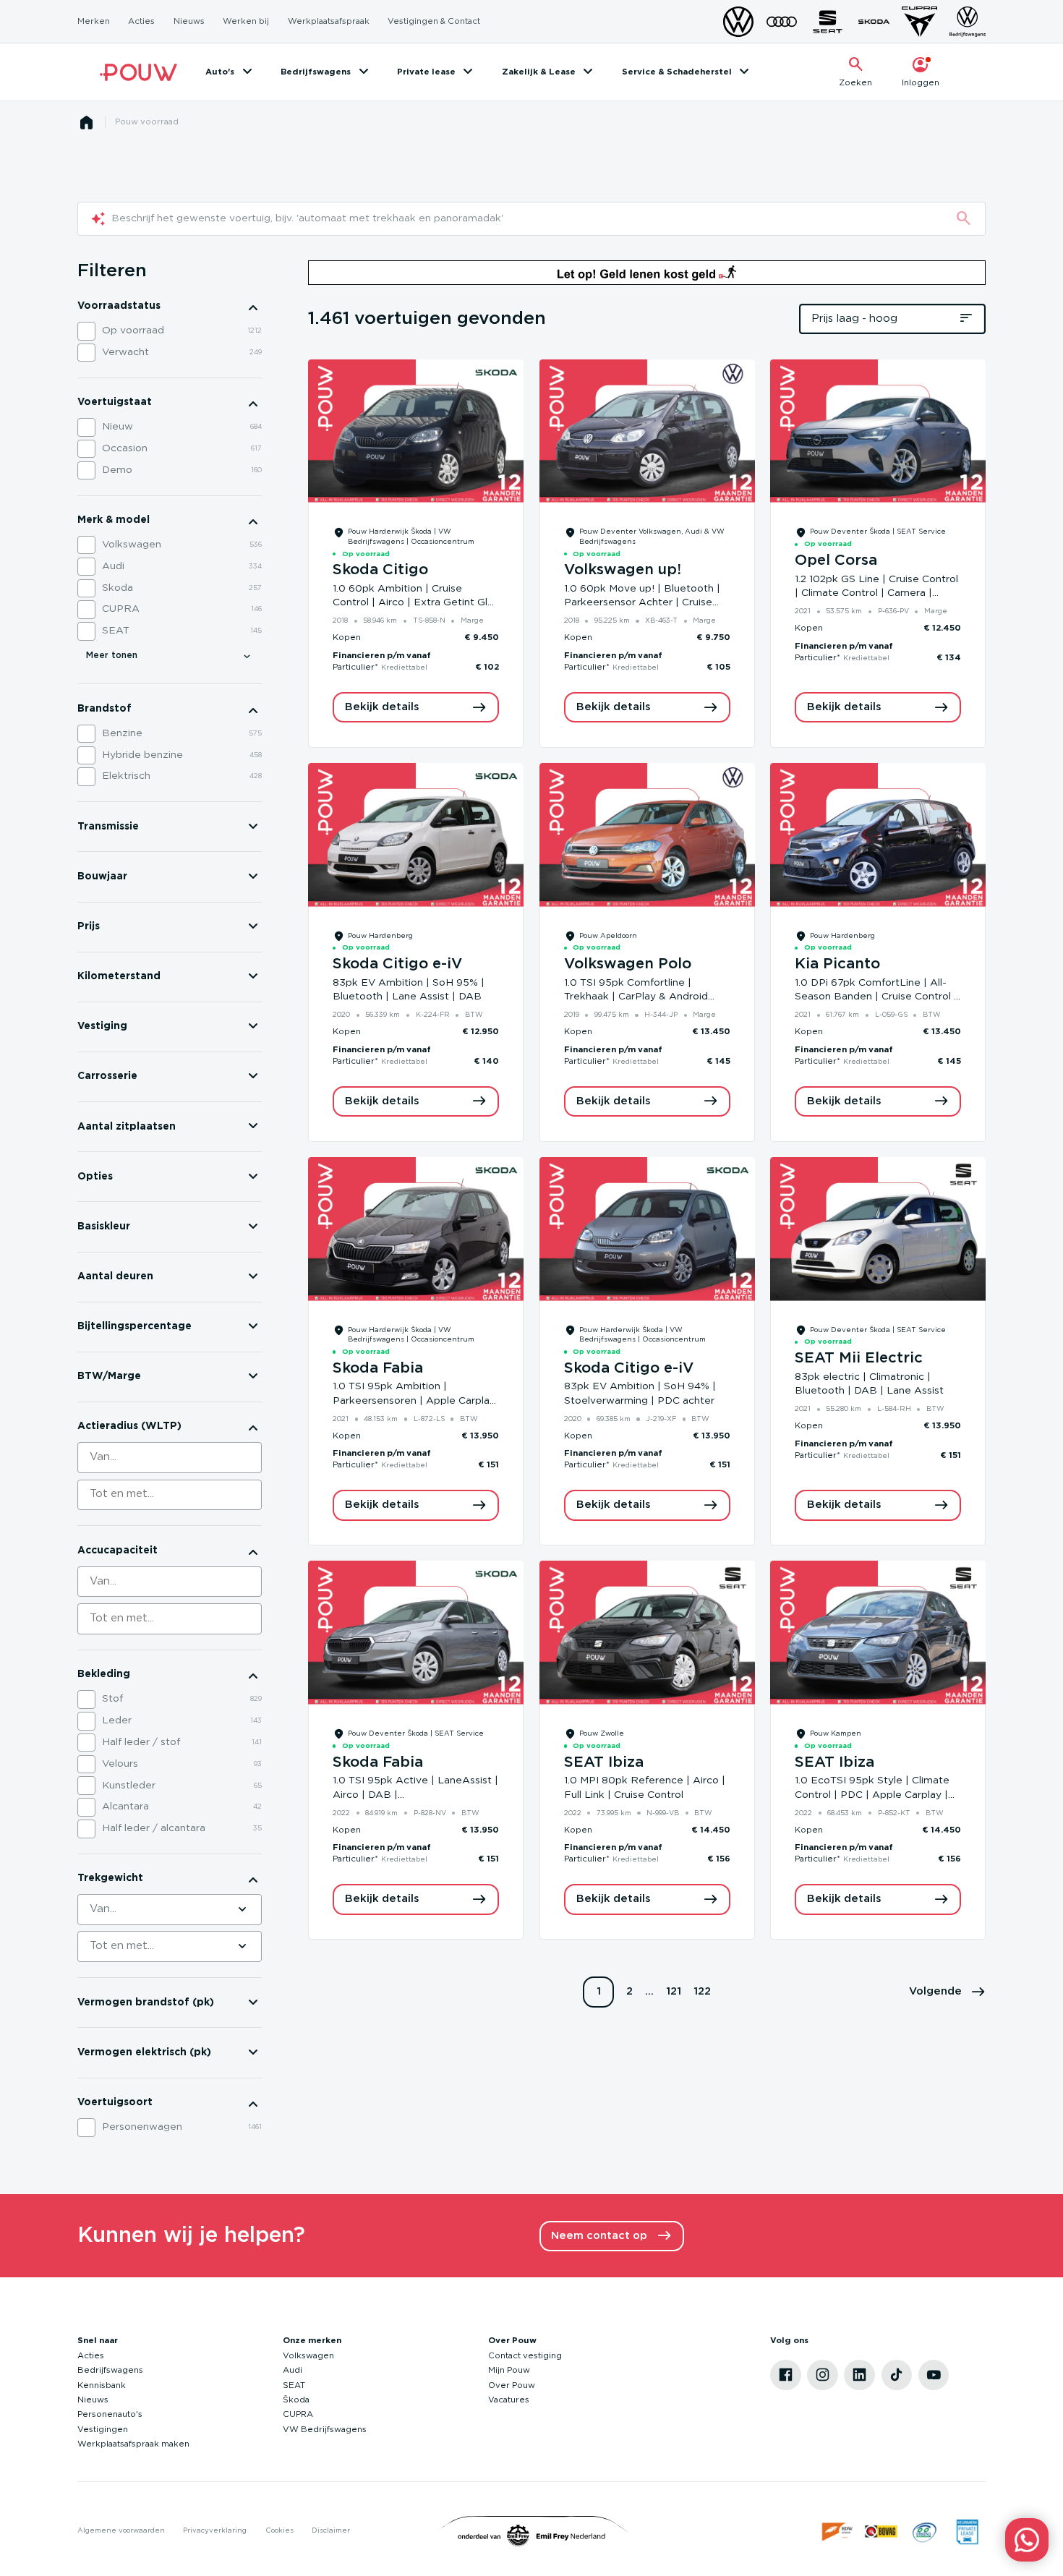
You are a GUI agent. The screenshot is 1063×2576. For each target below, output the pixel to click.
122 (702, 1991)
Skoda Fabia (378, 1368)
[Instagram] (823, 2375)
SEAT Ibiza (604, 1762)
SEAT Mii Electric (859, 1358)
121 (674, 1991)
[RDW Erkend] (838, 2532)
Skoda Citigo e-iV (397, 964)
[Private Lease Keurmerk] (967, 2532)
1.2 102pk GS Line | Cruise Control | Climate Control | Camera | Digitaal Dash (876, 593)
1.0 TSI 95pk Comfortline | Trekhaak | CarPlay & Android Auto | (636, 997)
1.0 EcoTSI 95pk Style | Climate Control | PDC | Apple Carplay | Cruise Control (872, 1795)
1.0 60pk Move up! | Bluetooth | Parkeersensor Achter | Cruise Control (642, 603)
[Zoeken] (964, 219)
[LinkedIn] (859, 2375)
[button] (948, 1992)
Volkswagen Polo (628, 964)
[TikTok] (897, 2375)
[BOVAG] (881, 2532)
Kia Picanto (837, 964)
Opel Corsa (836, 560)
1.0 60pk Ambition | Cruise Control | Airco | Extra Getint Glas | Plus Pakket (415, 603)
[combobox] (170, 1458)
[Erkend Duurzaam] (925, 2532)
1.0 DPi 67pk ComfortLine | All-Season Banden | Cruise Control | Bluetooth (876, 997)
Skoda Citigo (380, 570)
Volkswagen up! (623, 570)
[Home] (138, 72)
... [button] (649, 1991)
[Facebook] (786, 2375)
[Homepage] (87, 123)
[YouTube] (934, 2375)
